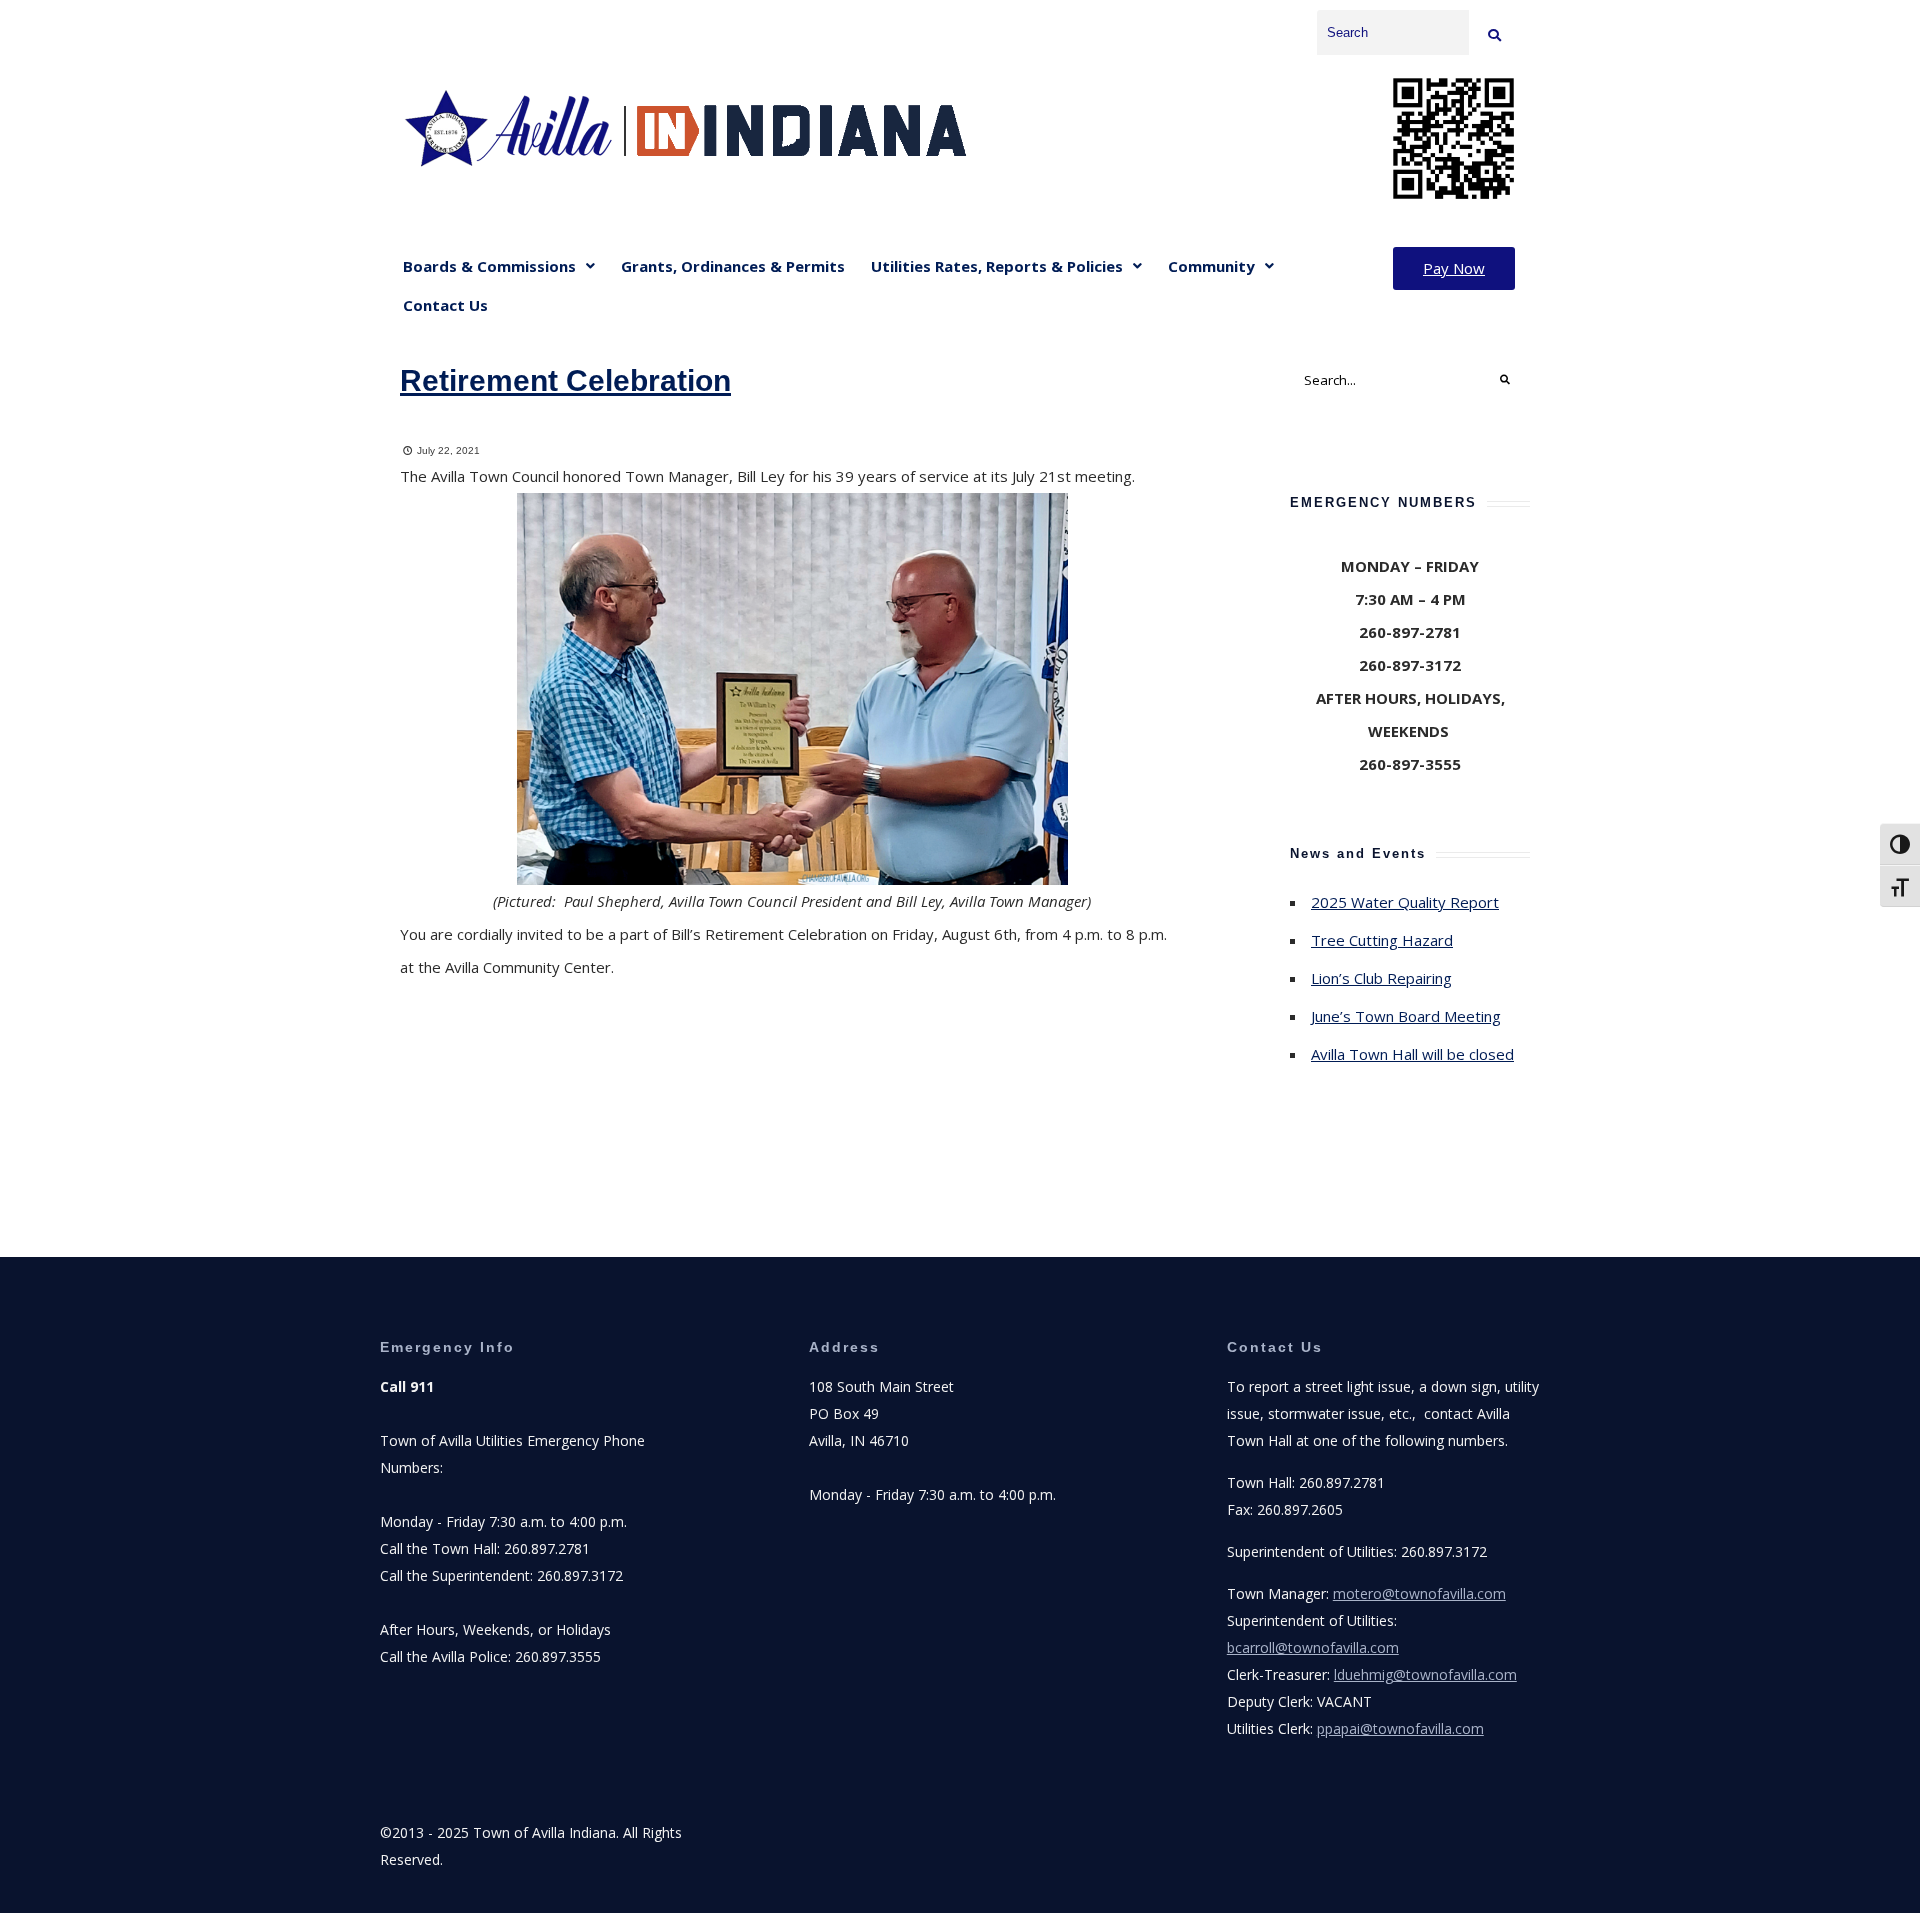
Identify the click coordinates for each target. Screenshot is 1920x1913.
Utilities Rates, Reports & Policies (997, 266)
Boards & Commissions (489, 266)
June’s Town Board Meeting (1406, 1016)
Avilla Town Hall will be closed (1412, 1054)
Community (1211, 266)
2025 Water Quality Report (1405, 902)
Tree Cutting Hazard (1382, 940)
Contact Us (445, 305)
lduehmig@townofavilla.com (1425, 1674)
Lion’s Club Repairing (1381, 978)
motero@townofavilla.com (1419, 1593)
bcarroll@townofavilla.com (1313, 1647)
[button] (499, 266)
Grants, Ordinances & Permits (733, 266)
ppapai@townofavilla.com (1400, 1728)
